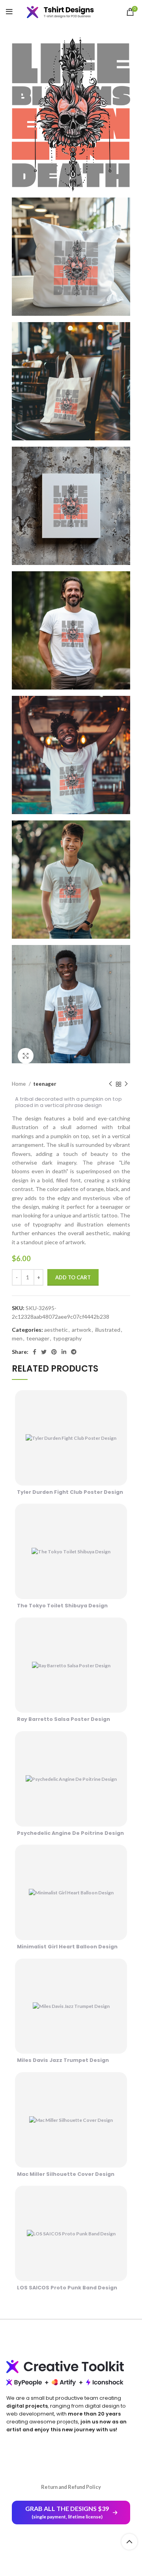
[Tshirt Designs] (66, 12)
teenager (45, 1084)
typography (67, 1338)
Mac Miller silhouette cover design (66, 2174)
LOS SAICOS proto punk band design (67, 2288)
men (17, 1338)
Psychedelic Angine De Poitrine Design (70, 1833)
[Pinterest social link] (54, 1352)
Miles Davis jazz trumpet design (63, 2060)
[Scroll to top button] (129, 2542)
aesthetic (56, 1330)
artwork (81, 1330)
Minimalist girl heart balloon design (67, 1947)
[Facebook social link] (35, 1352)
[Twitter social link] (44, 1352)
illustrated (108, 1330)
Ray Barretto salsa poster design (64, 1719)
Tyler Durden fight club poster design (70, 1492)
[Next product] (126, 1084)
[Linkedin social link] (64, 1352)
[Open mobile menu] (9, 12)
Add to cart (73, 1277)
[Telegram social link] (74, 1352)
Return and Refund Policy (71, 2487)
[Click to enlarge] (26, 1056)
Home (19, 1084)
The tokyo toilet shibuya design (62, 1606)
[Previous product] (110, 1084)
